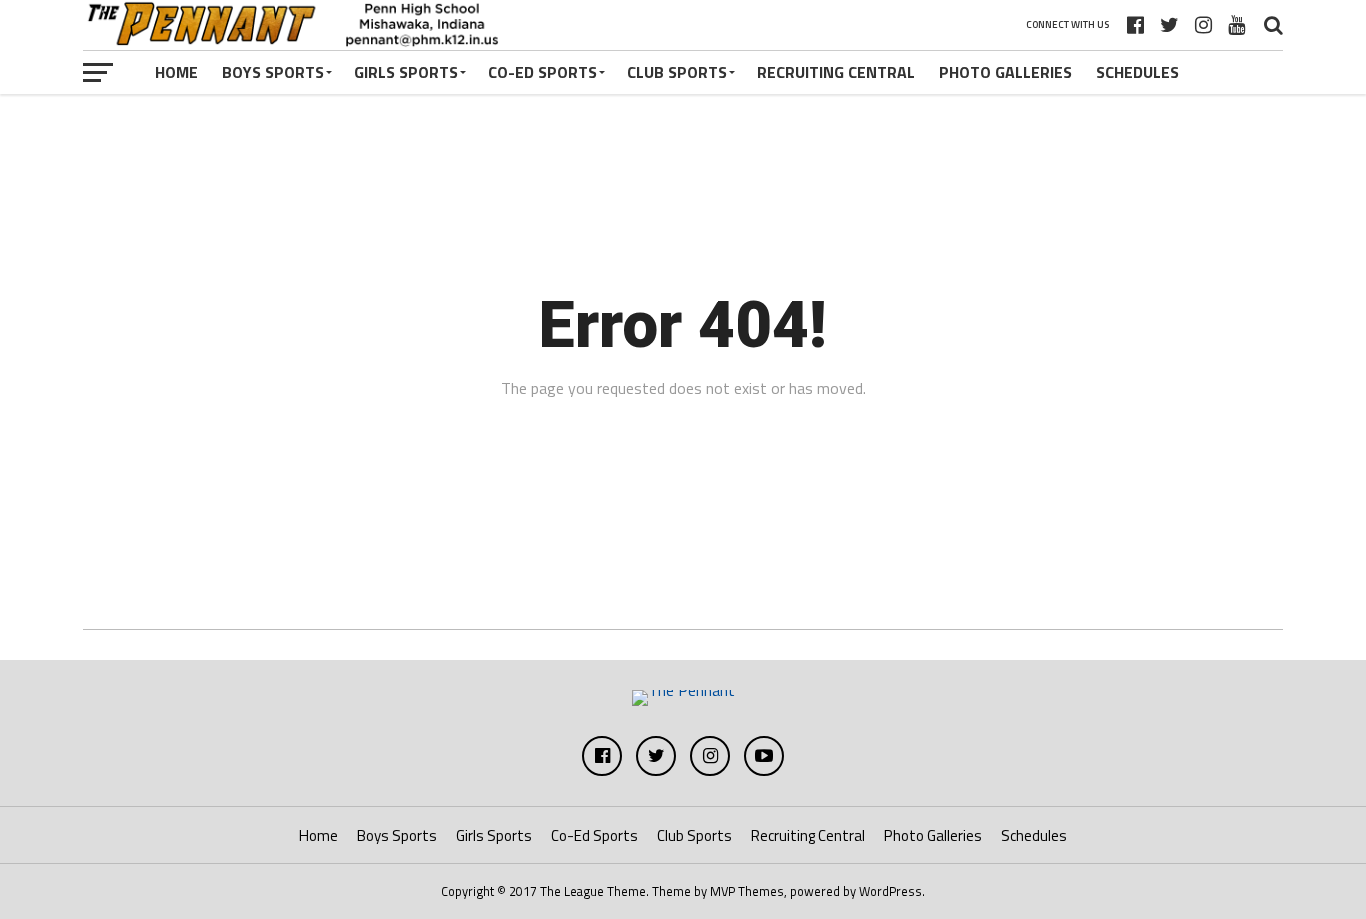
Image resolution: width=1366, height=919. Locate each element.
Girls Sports (406, 72)
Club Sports (677, 72)
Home (176, 72)
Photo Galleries (1005, 72)
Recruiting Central (836, 72)
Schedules (1137, 72)
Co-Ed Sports (542, 72)
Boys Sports (273, 72)
